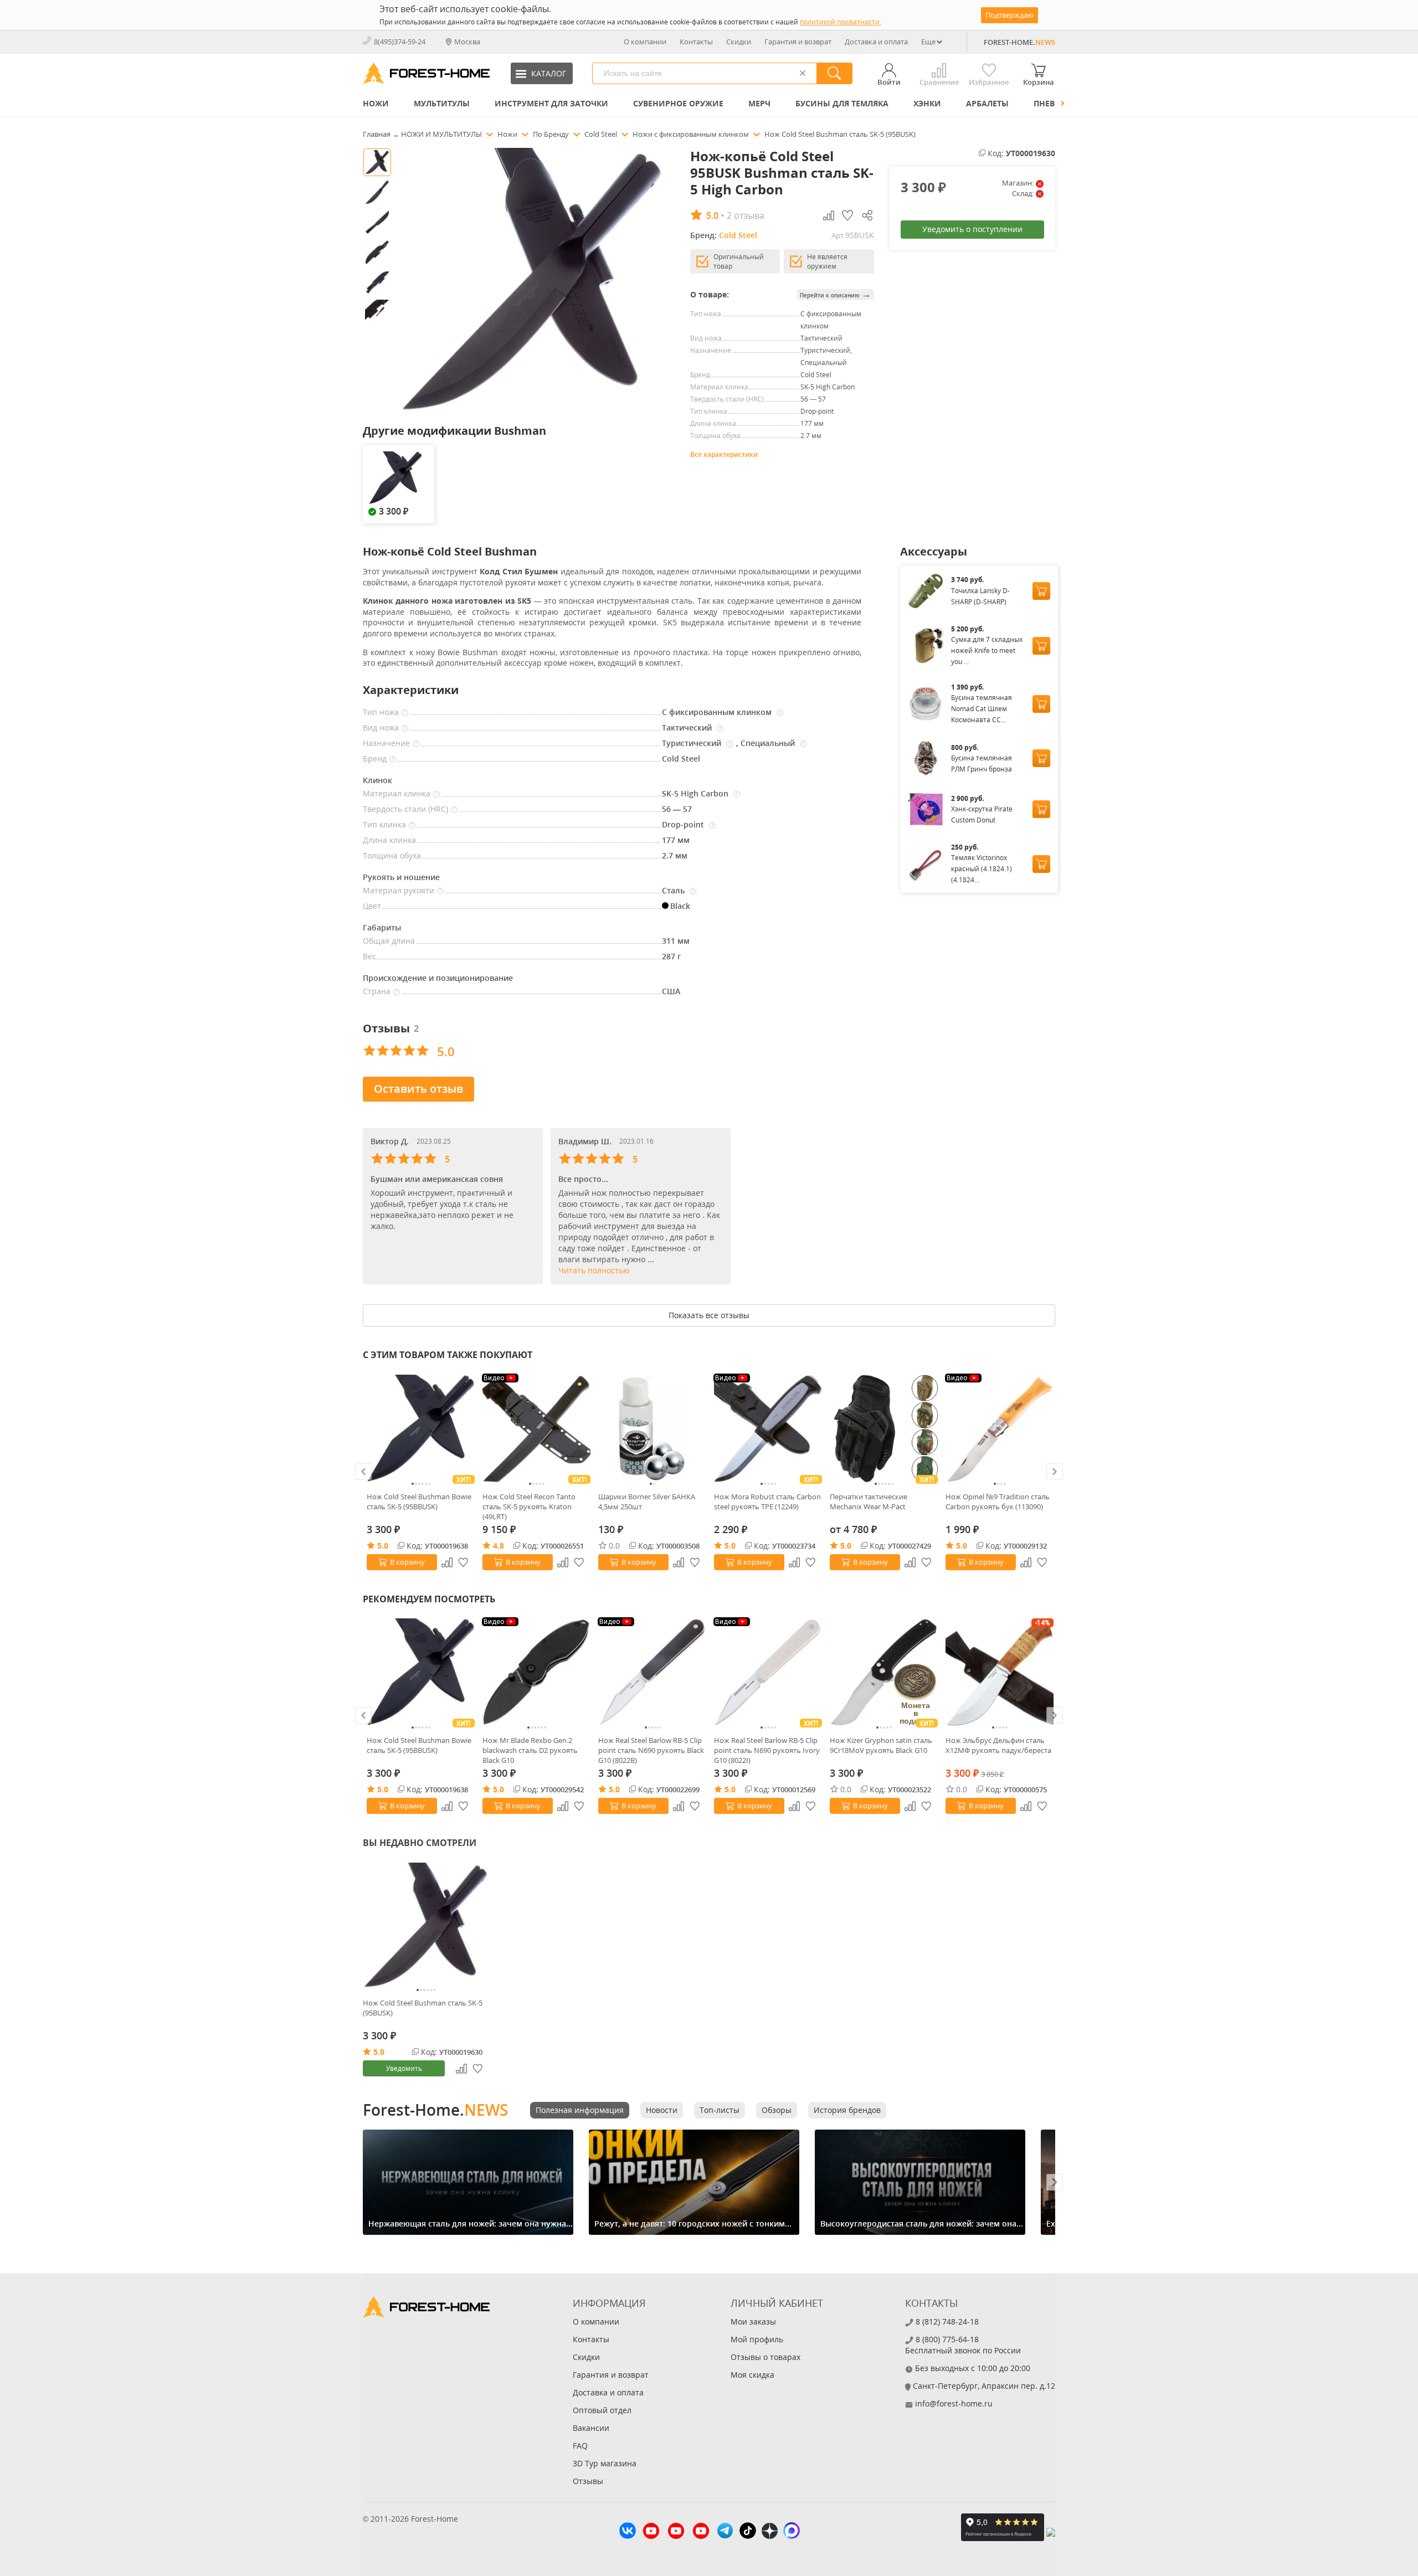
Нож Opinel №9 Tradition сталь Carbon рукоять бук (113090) (998, 1502)
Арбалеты (987, 103)
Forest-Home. (435, 2110)
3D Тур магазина (605, 2463)
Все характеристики (724, 454)
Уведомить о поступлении (972, 229)
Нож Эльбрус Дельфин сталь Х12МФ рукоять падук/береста (998, 1745)
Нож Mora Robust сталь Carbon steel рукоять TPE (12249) (767, 1502)
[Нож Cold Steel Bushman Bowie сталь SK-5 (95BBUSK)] (421, 1429)
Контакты (696, 42)
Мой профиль (757, 2339)
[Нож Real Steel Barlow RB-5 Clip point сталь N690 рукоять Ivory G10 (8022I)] (768, 1672)
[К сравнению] (447, 1562)
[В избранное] (464, 1562)
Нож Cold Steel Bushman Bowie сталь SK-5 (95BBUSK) (419, 1502)
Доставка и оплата (876, 42)
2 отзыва (746, 215)
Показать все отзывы (709, 1315)
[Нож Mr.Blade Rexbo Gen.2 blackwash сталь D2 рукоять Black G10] (536, 1672)
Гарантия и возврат (798, 42)
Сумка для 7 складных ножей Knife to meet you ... (987, 651)
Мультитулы (442, 103)
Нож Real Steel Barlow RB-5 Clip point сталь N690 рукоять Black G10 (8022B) (651, 1750)
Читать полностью (594, 1270)
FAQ (580, 2446)
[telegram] (725, 2532)
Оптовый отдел (602, 2410)
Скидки (739, 42)
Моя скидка (752, 2375)
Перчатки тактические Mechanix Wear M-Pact (869, 1502)
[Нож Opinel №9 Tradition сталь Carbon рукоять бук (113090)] (1000, 1429)
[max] (792, 2532)
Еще (928, 42)
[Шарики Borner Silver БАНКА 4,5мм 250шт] (652, 1429)
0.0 (614, 1546)
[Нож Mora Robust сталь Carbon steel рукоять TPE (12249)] (768, 1429)
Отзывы (588, 2481)
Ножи (376, 103)
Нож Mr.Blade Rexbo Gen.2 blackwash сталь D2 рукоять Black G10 (530, 1750)
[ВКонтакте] (628, 2532)
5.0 (383, 1546)
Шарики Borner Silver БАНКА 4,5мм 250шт (647, 1502)
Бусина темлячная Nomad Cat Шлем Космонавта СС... (982, 709)
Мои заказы (753, 2322)
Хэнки (927, 103)
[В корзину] (1041, 591)
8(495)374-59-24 (400, 42)
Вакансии (591, 2428)
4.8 (499, 1546)
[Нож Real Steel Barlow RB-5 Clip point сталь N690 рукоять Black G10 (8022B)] (652, 1672)
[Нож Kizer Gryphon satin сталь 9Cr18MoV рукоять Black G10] (884, 1672)
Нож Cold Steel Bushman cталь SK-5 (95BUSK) (423, 2008)
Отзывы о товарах (765, 2357)
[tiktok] (748, 2532)
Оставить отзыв (418, 1089)
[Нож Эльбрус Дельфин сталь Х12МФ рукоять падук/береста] (1000, 1672)
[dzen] (770, 2532)
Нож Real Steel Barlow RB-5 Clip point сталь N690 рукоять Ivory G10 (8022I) (767, 1750)
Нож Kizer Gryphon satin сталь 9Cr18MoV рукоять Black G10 (881, 1745)
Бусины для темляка (842, 103)
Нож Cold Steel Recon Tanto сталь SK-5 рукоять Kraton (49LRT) (529, 1506)
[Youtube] (651, 2532)
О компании (645, 42)
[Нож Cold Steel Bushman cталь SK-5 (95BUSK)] (426, 1926)
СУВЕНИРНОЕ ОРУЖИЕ (678, 103)
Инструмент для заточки (551, 103)
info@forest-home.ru (954, 2403)
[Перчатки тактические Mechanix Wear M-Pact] (884, 1429)
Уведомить (404, 2068)
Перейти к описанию (836, 294)
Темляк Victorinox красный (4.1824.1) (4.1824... (982, 869)
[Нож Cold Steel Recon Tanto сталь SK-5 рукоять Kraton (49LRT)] (536, 1429)
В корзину (407, 1562)
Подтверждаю (1009, 15)
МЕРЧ (759, 103)
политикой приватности (840, 22)
